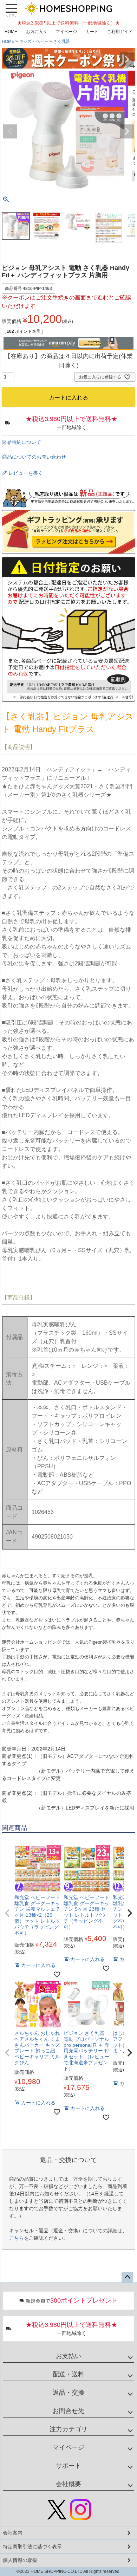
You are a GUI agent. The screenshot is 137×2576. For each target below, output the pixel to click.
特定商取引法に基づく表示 (32, 2546)
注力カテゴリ (68, 2429)
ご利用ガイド (120, 32)
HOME (11, 32)
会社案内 (13, 2533)
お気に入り (37, 32)
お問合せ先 (68, 2411)
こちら (17, 2238)
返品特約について (21, 442)
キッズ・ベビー (34, 41)
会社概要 (68, 2484)
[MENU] (11, 10)
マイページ (66, 32)
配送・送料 (68, 2374)
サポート (68, 2466)
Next (127, 59)
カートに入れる (68, 2567)
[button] (7, 1913)
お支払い (68, 2356)
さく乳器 (61, 41)
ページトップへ (127, 2277)
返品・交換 (68, 2393)
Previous (10, 59)
